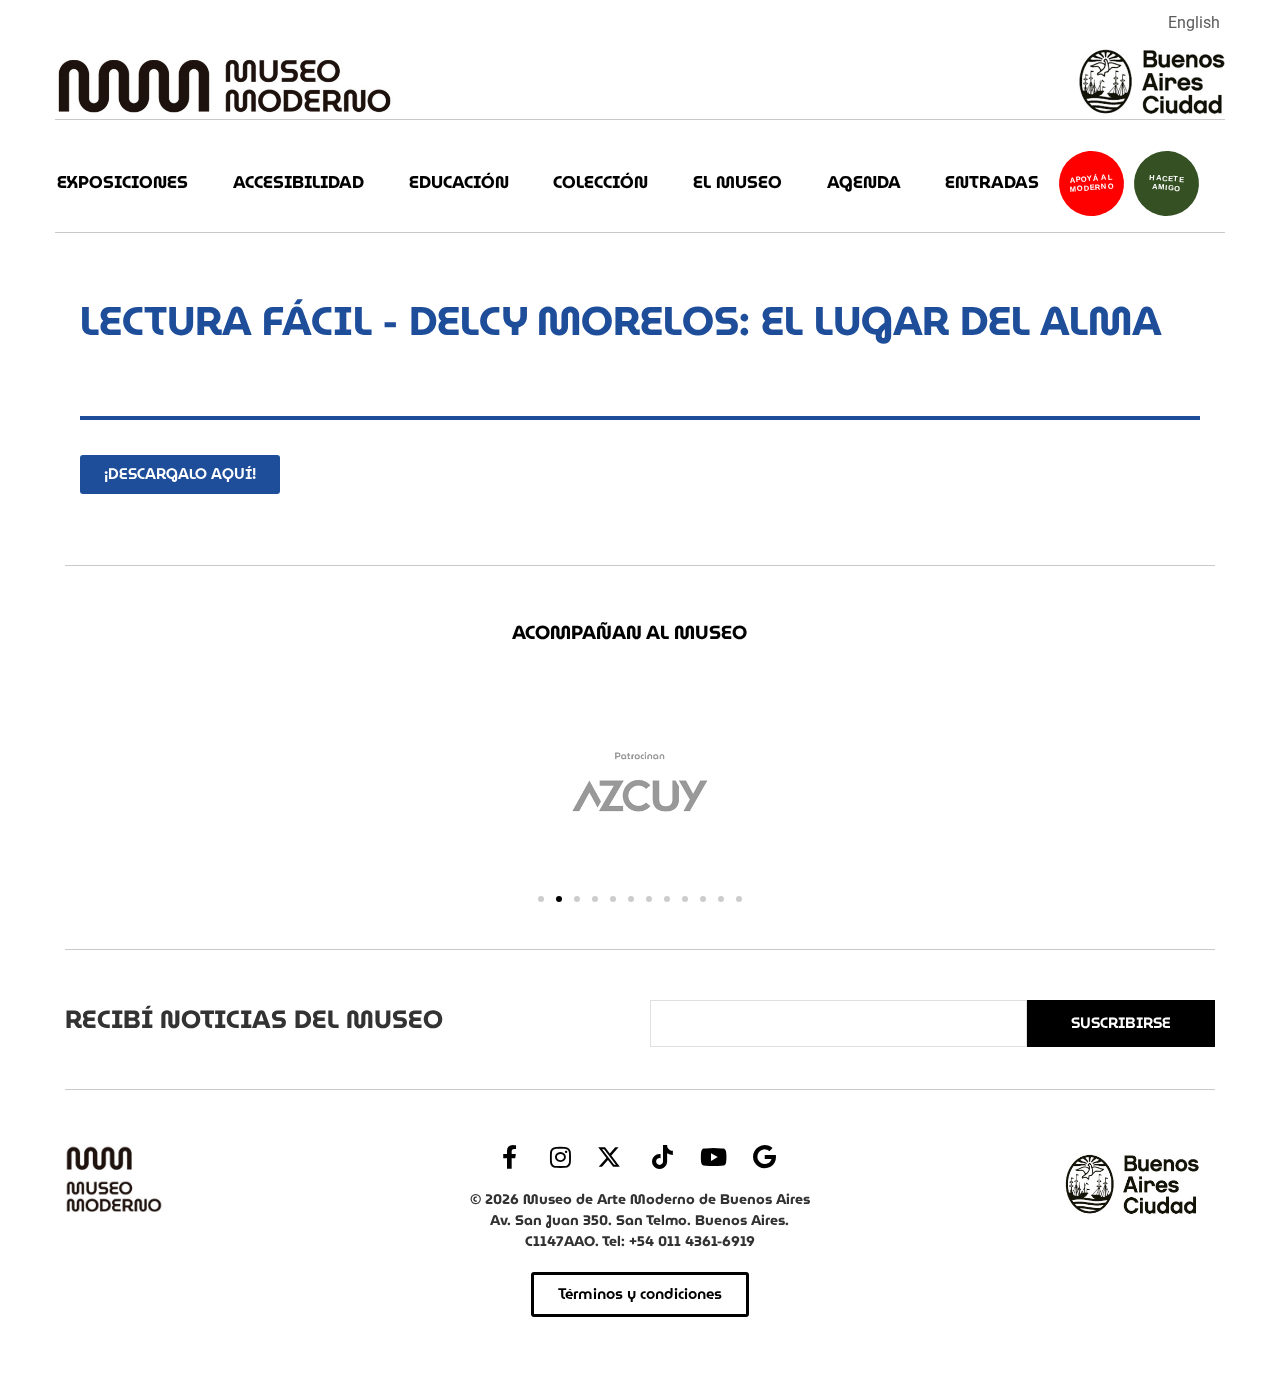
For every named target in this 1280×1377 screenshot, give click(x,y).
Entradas (992, 182)
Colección (600, 182)
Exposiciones (122, 182)
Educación (459, 182)
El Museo (737, 182)
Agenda (864, 182)
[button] (541, 899)
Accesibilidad (298, 182)
